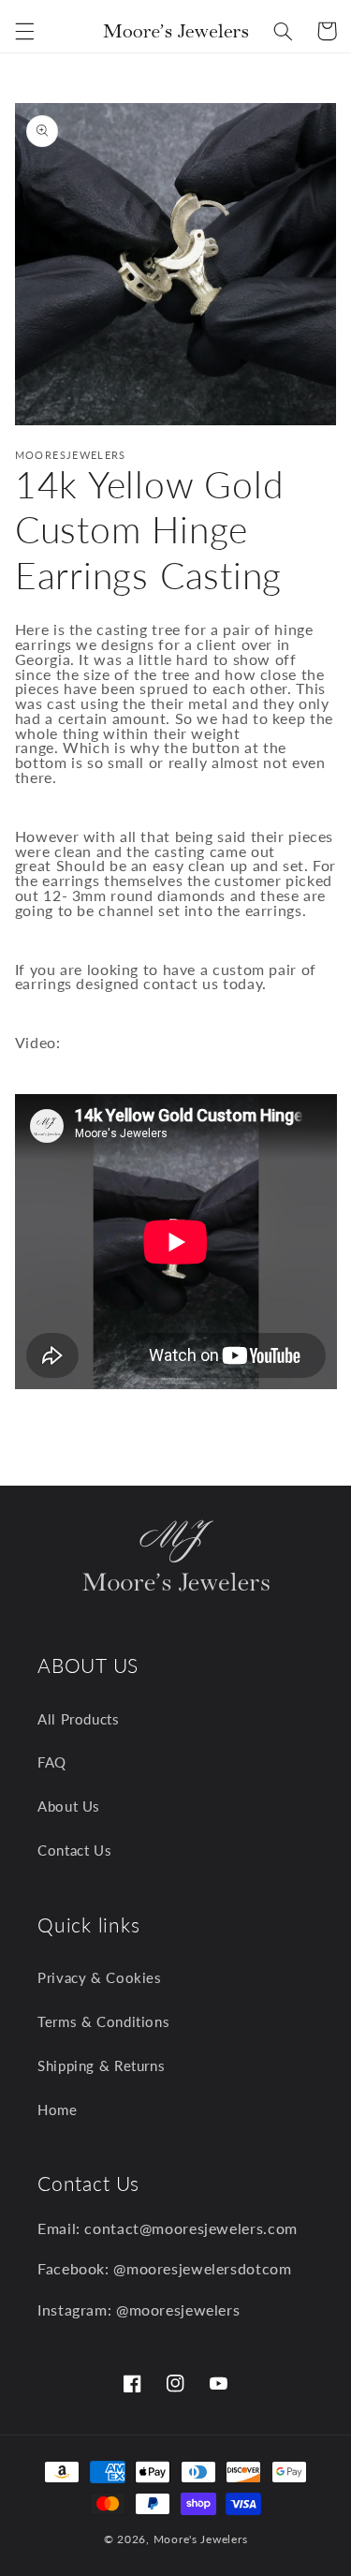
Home (58, 2110)
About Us (69, 1806)
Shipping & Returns (101, 2065)
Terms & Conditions (103, 2021)
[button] (24, 31)
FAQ (52, 1762)
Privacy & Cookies (100, 1977)
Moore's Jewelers (201, 2539)
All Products (79, 1719)
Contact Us (74, 1850)
